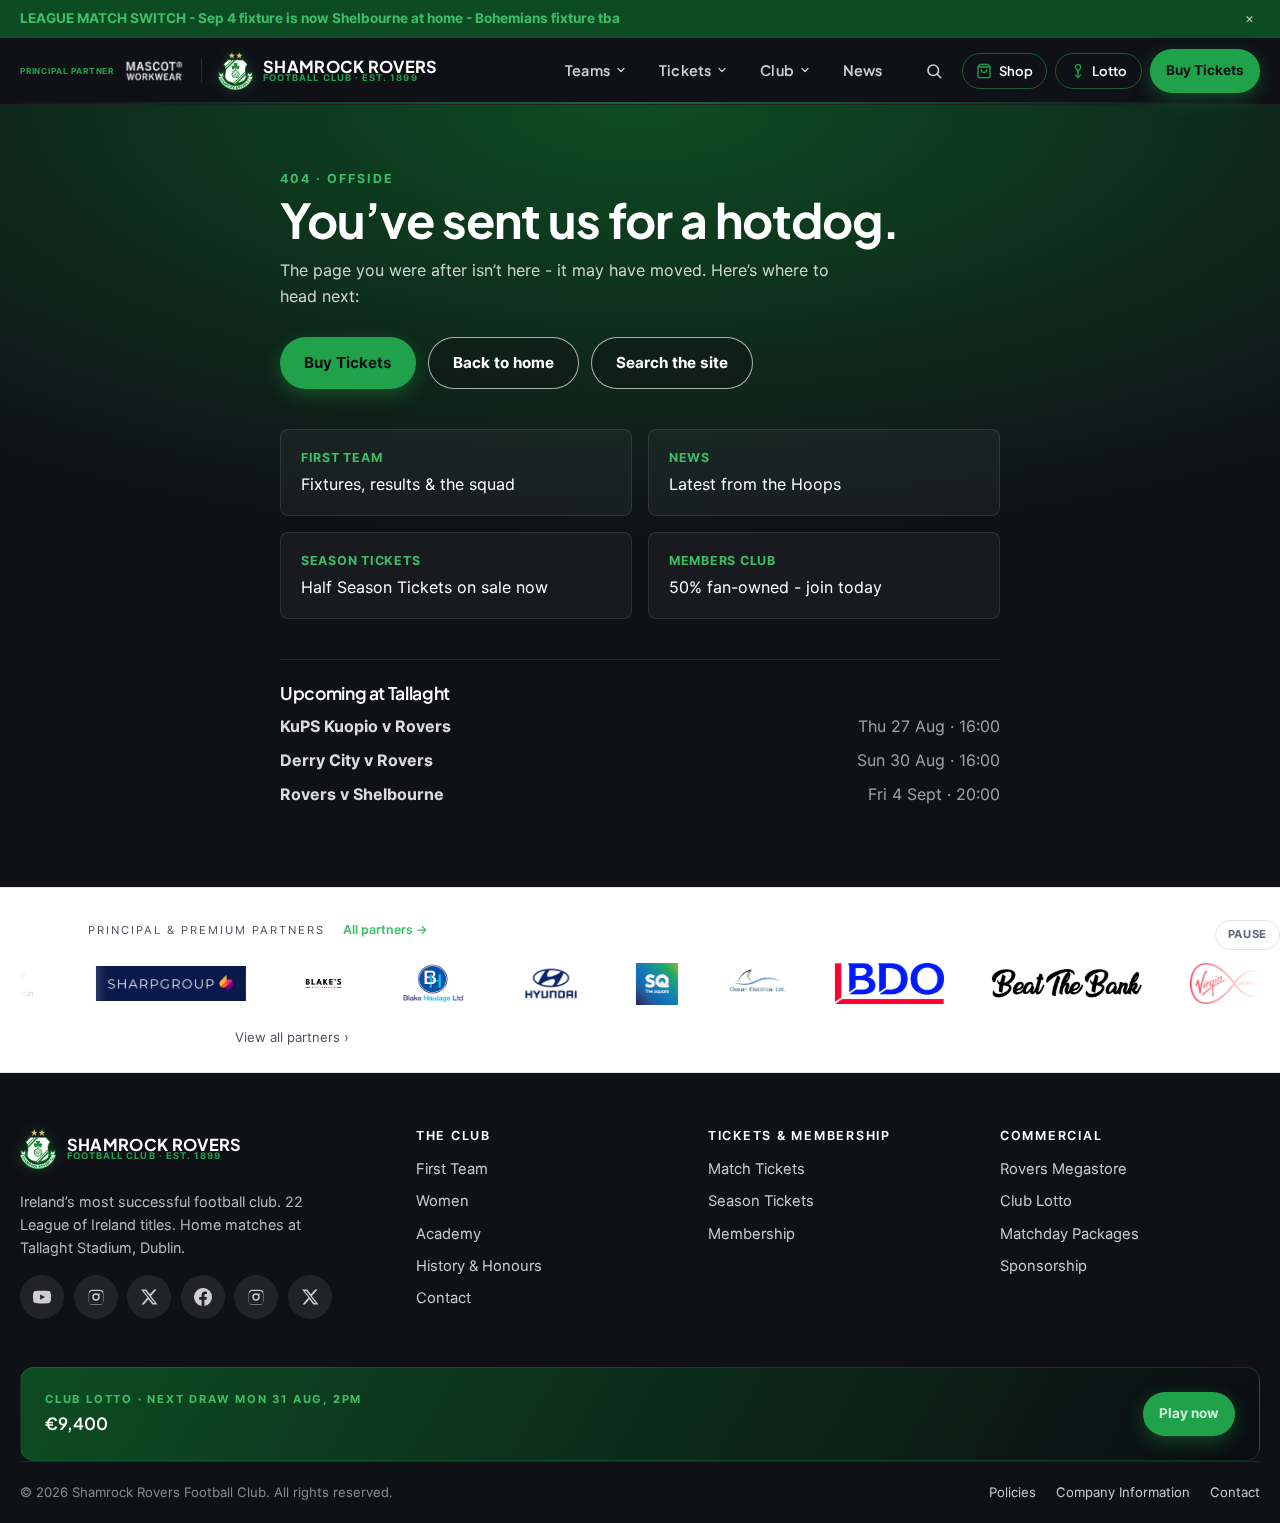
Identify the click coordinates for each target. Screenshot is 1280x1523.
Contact (443, 1298)
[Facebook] (203, 1297)
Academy (448, 1234)
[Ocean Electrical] (750, 984)
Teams (587, 70)
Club (777, 70)
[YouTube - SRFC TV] (42, 1297)
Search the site (672, 362)
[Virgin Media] (1220, 984)
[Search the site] (934, 71)
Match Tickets (756, 1169)
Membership (751, 1234)
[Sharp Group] (164, 984)
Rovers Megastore (1063, 1169)
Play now (1189, 1413)
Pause (1247, 934)
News (863, 70)
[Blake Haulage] (427, 984)
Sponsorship (1043, 1266)
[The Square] (651, 984)
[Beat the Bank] (1061, 984)
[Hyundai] (544, 984)
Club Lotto (1036, 1201)
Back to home (503, 362)
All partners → (385, 929)
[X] (149, 1297)
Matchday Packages (1069, 1234)
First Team (452, 1169)
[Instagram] (96, 1297)
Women (442, 1201)
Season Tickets (761, 1201)
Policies (1012, 1492)
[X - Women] (310, 1297)
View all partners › (292, 1037)
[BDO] (882, 984)
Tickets (685, 70)
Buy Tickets (1205, 70)
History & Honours (479, 1266)
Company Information (1123, 1492)
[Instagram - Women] (256, 1297)
